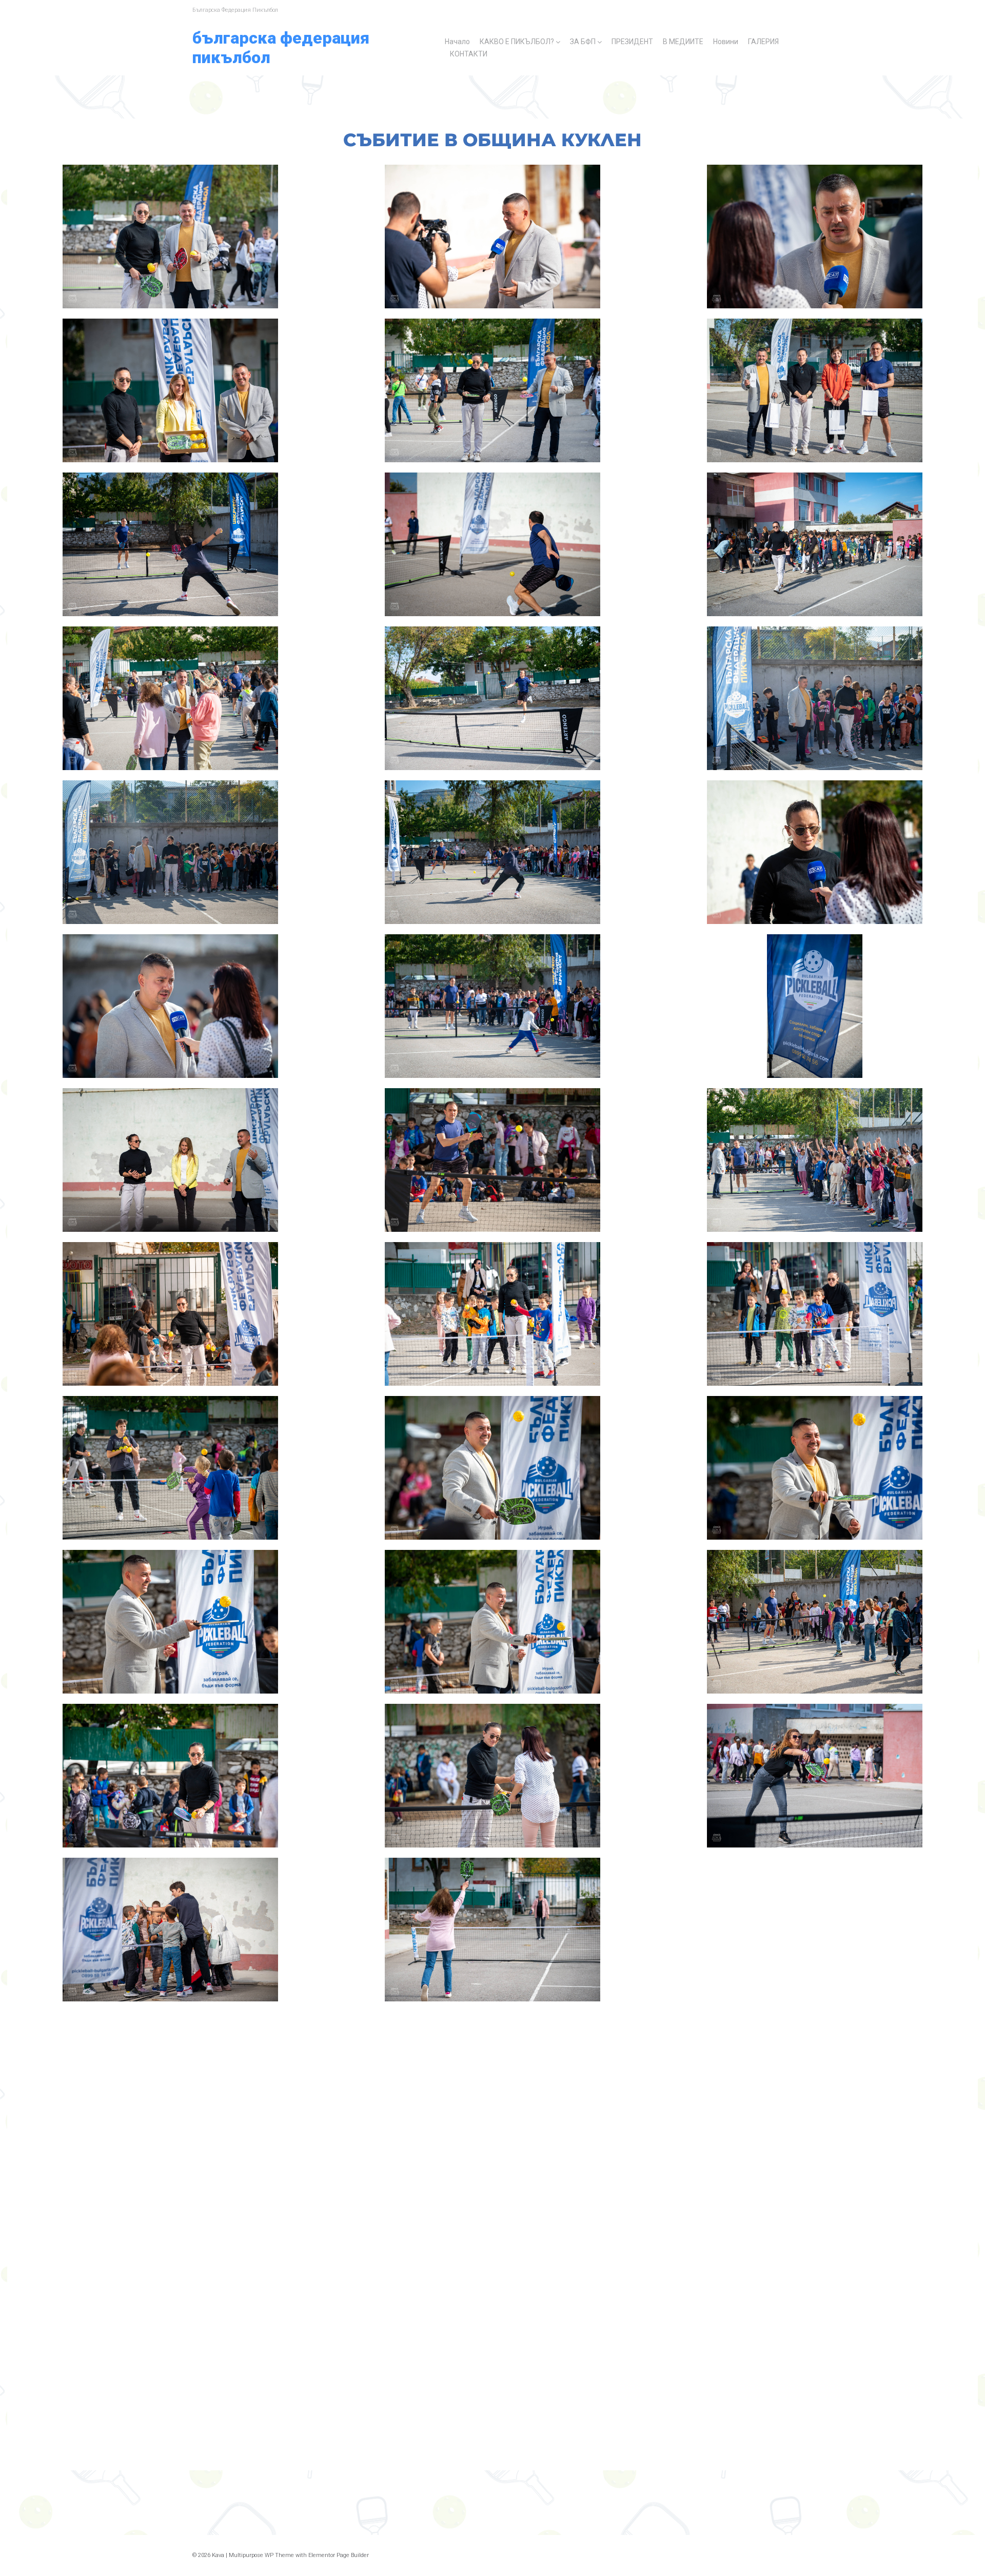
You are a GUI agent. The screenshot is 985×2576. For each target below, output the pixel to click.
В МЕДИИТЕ (683, 42)
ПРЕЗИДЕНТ (632, 42)
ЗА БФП (583, 42)
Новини (726, 42)
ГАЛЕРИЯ (763, 42)
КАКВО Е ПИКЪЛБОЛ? (517, 42)
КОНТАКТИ (469, 54)
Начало (457, 42)
